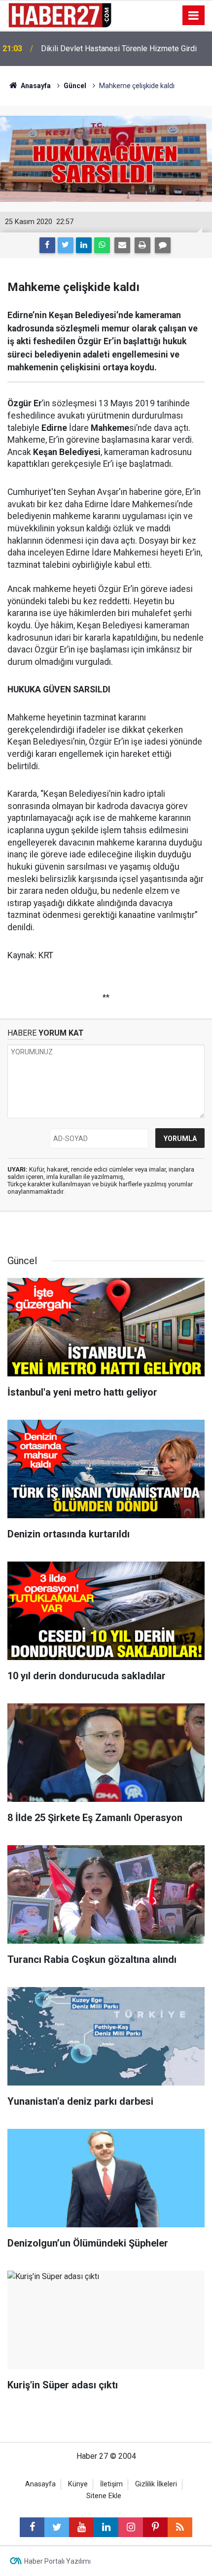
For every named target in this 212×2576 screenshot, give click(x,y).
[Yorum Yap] (163, 245)
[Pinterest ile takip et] (155, 2527)
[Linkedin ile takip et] (106, 2527)
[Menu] (194, 16)
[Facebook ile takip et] (32, 2527)
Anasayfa (40, 2484)
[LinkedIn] (84, 245)
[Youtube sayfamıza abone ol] (81, 2527)
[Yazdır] (142, 245)
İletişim (111, 2484)
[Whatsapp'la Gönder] (102, 245)
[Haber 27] (59, 15)
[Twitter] (66, 245)
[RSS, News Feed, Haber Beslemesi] (180, 2527)
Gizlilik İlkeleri (156, 2484)
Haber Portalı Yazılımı (57, 2561)
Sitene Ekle (104, 2496)
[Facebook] (47, 245)
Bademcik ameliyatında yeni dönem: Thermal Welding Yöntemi (117, 49)
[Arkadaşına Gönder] (122, 245)
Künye (78, 2484)
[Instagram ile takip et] (131, 2527)
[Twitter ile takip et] (57, 2527)
